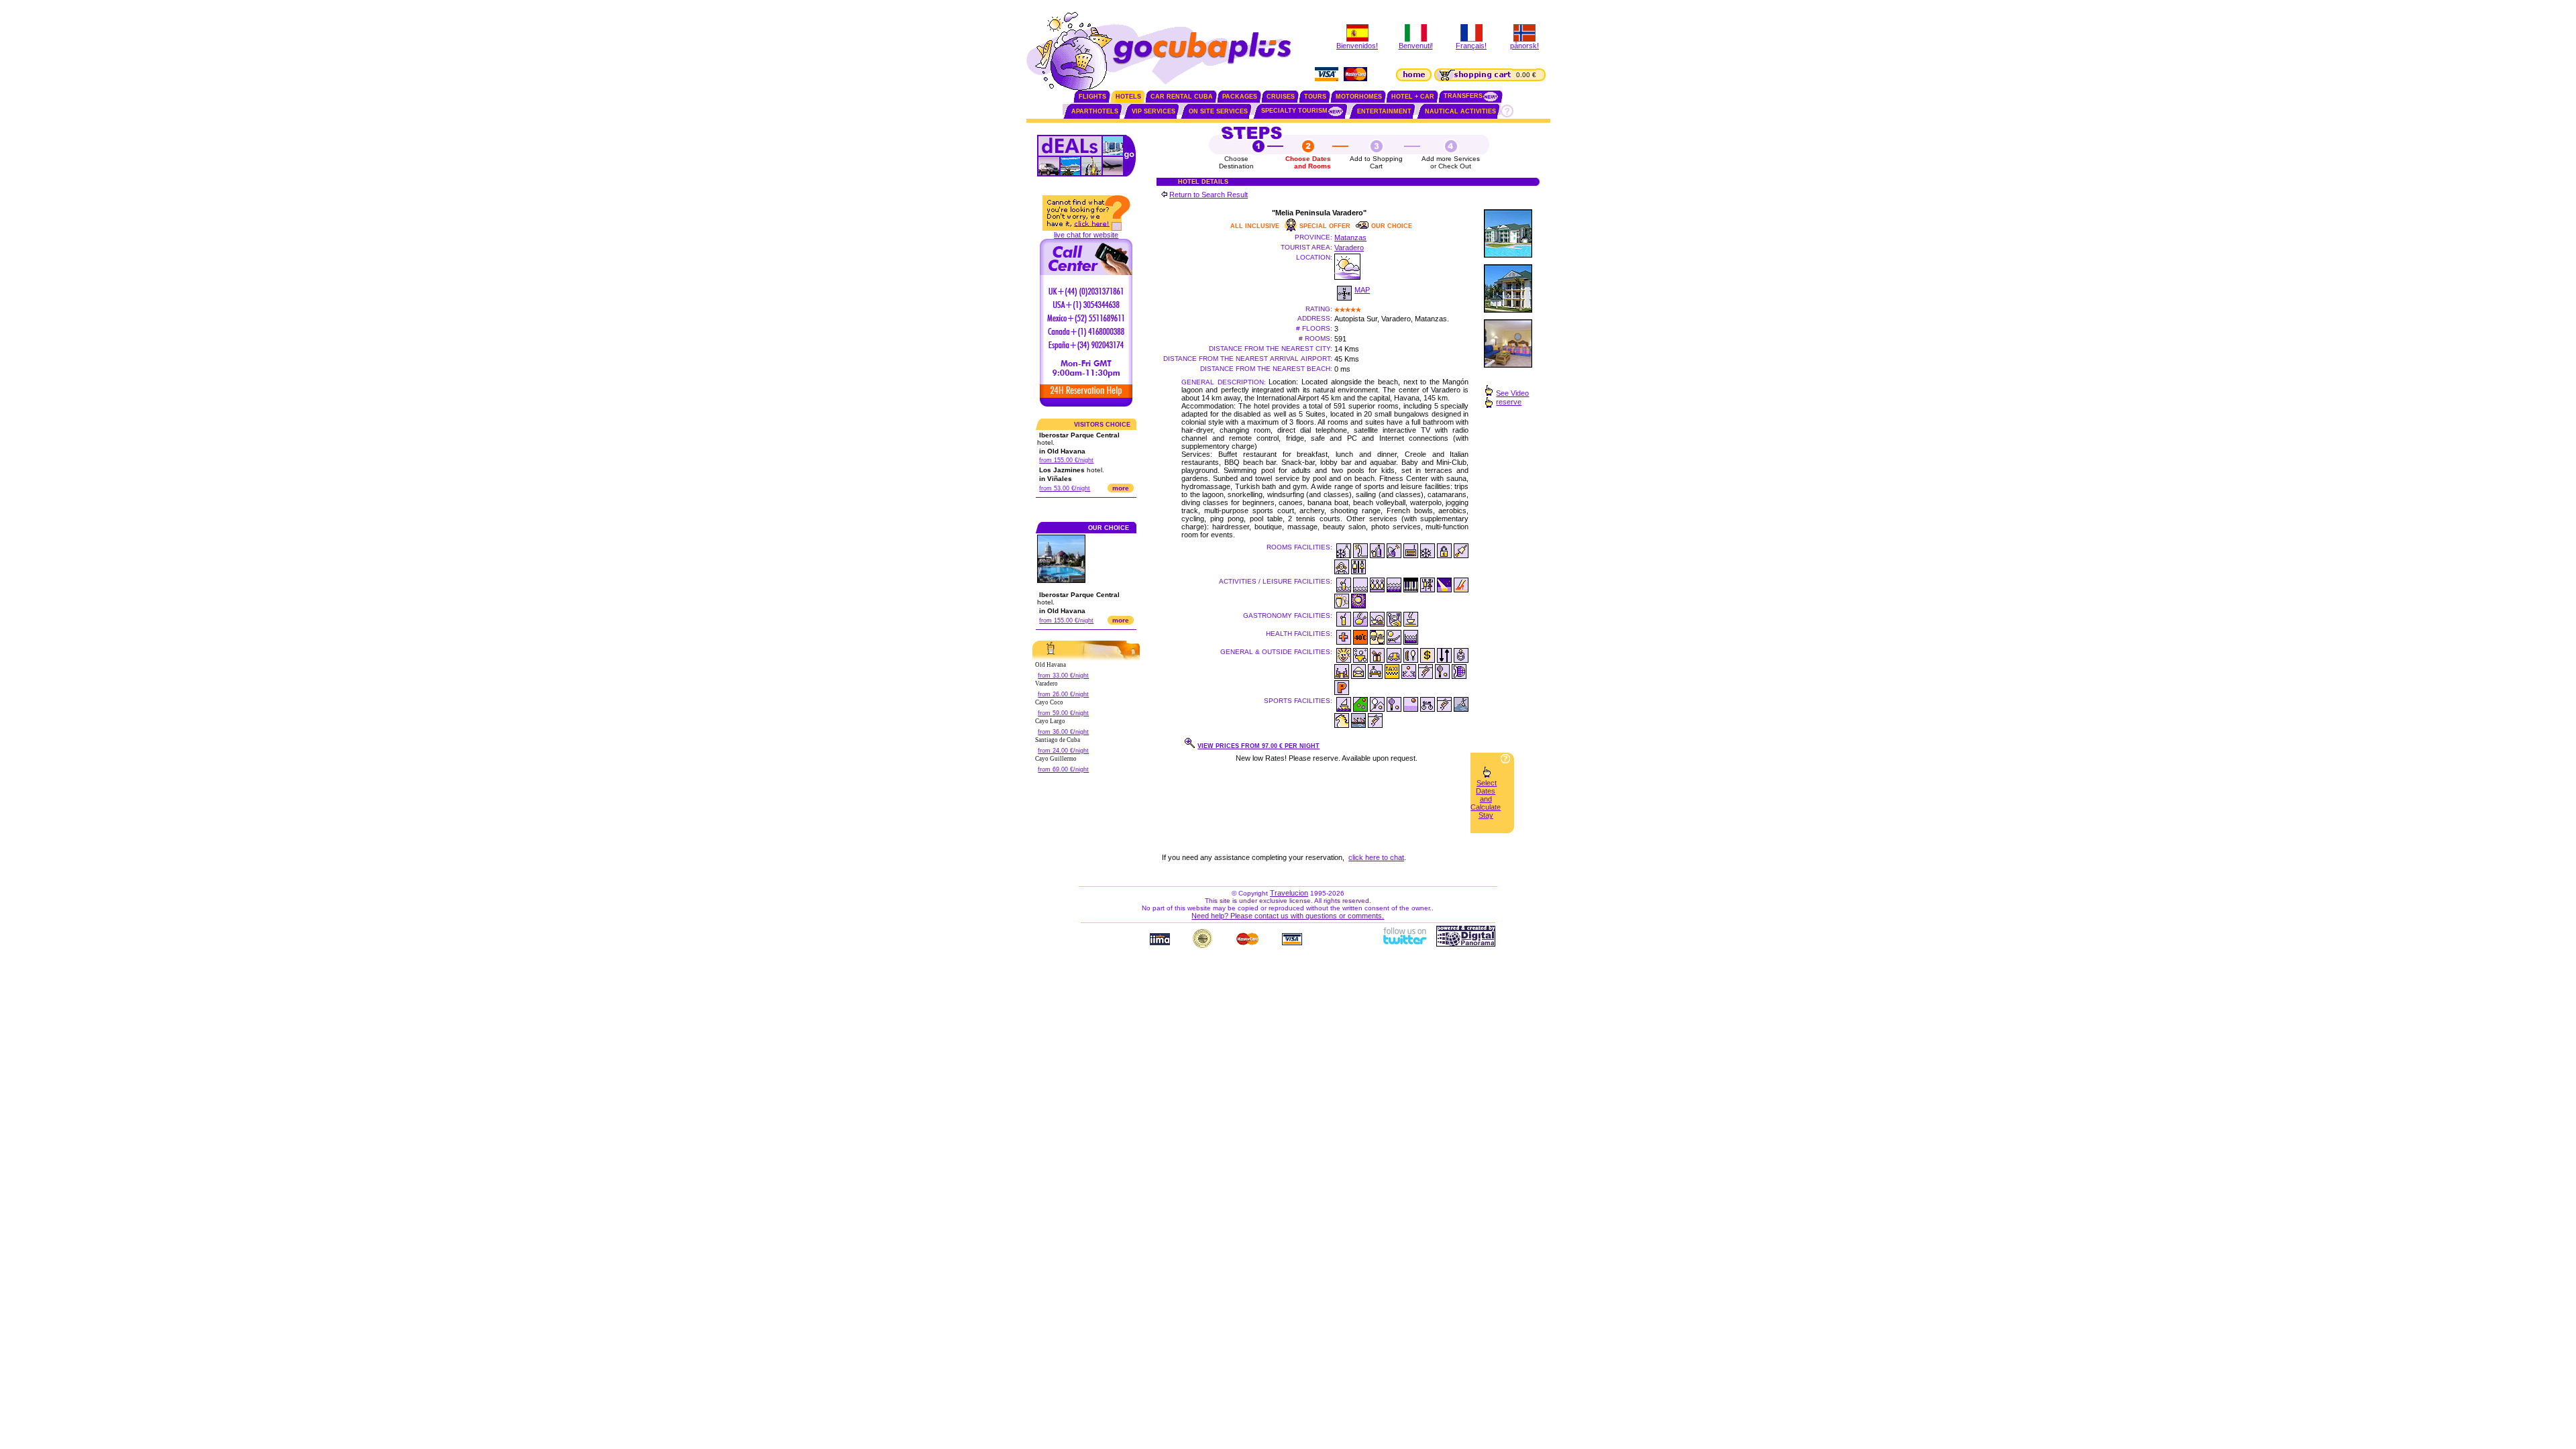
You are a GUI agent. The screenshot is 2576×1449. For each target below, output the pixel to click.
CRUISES (1281, 97)
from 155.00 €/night (1066, 460)
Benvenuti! (1416, 46)
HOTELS (1128, 97)
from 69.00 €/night (1063, 769)
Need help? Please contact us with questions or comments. (1288, 916)
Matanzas (1350, 237)
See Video (1512, 393)
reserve (1509, 402)
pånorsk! (1524, 46)
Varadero (1349, 248)
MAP (1362, 290)
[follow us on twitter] (1404, 944)
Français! (1471, 46)
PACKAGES (1240, 97)
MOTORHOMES (1359, 97)
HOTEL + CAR (1413, 97)
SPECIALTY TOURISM (1294, 111)
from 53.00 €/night (1065, 488)
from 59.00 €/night (1063, 713)
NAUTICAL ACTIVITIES (1460, 111)
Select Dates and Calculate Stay (1486, 799)
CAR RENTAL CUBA (1182, 97)
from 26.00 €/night (1063, 694)
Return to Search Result (1209, 195)
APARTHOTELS (1095, 111)
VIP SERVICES (1153, 111)
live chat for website (1086, 235)
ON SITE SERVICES (1218, 111)
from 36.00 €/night (1063, 732)
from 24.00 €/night (1063, 751)
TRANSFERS (1463, 96)
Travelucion (1289, 893)
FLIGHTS (1092, 97)
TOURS (1315, 97)
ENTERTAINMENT (1384, 111)
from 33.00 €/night (1063, 676)
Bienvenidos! (1357, 46)
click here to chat (1376, 857)
